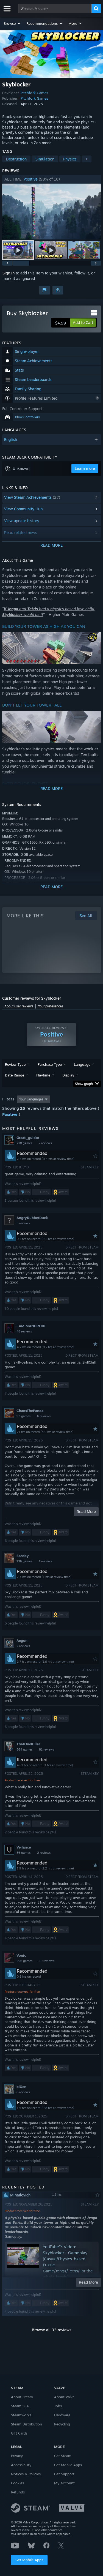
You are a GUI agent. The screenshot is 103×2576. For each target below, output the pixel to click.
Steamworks (21, 2415)
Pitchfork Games (34, 93)
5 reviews (23, 1223)
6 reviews (44, 1416)
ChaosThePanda (30, 1411)
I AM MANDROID (31, 1326)
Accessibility (21, 2465)
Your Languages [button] (31, 1099)
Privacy (17, 2456)
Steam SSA (20, 2406)
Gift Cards (19, 2433)
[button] (12, 23)
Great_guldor (28, 1138)
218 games (24, 1143)
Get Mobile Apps (29, 2560)
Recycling (62, 2424)
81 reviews (47, 1749)
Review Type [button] (15, 1064)
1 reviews (45, 1561)
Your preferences (51, 1006)
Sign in (9, 273)
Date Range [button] (15, 1075)
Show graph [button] (84, 1084)
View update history (22, 521)
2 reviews (23, 1646)
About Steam (22, 2397)
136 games (24, 1561)
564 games (24, 1749)
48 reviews (24, 1331)
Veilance (24, 1847)
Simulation (45, 159)
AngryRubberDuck (32, 1218)
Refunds (18, 2492)
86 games (23, 1853)
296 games (24, 1961)
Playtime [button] (43, 1075)
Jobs (58, 2406)
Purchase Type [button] (50, 1064)
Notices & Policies (26, 2474)
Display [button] (68, 1075)
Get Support (64, 2474)
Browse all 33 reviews (52, 2330)
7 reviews (45, 1143)
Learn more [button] (85, 468)
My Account (64, 2483)
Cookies (17, 2483)
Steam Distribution (27, 2424)
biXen (21, 2087)
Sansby (23, 1556)
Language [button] (82, 1064)
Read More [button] (86, 1511)
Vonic (21, 1955)
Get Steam (63, 2456)
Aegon (22, 1640)
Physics (70, 159)
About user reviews (19, 1006)
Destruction (16, 159)
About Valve (64, 2397)
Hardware (62, 2415)
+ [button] (87, 159)
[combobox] (55, 9)
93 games (23, 1416)
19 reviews (47, 1961)
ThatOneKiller (28, 1744)
